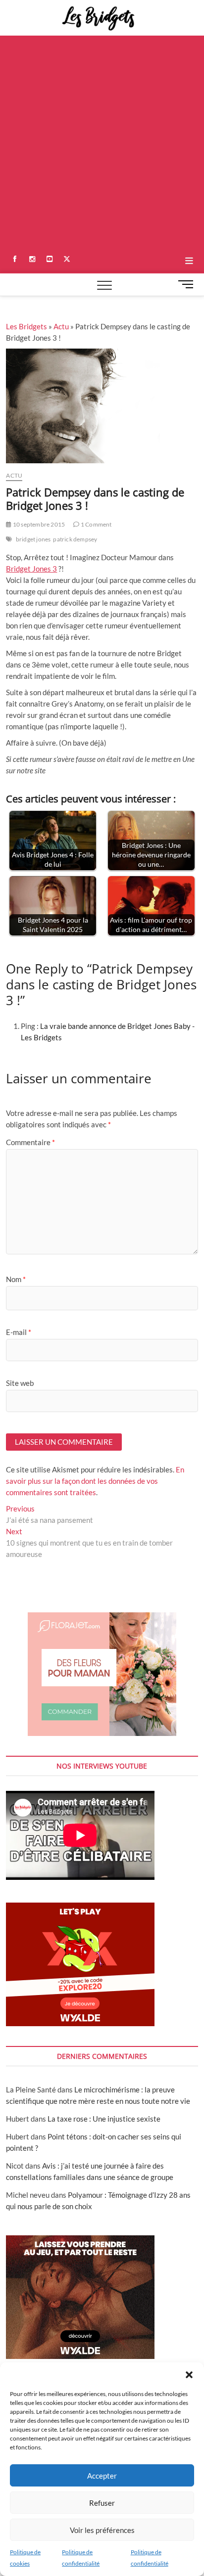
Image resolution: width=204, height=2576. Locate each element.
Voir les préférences (102, 2530)
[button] (189, 2375)
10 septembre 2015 (38, 524)
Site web (20, 1383)
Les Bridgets (26, 326)
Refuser (102, 2503)
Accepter (102, 2476)
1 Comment (96, 524)
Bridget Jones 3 (31, 569)
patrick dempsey (75, 539)
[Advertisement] (102, 142)
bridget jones (33, 539)
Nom (16, 1279)
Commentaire (30, 1142)
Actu (61, 326)
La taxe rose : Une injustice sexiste (104, 2119)
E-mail (19, 1332)
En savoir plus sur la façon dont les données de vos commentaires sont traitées (95, 1481)
